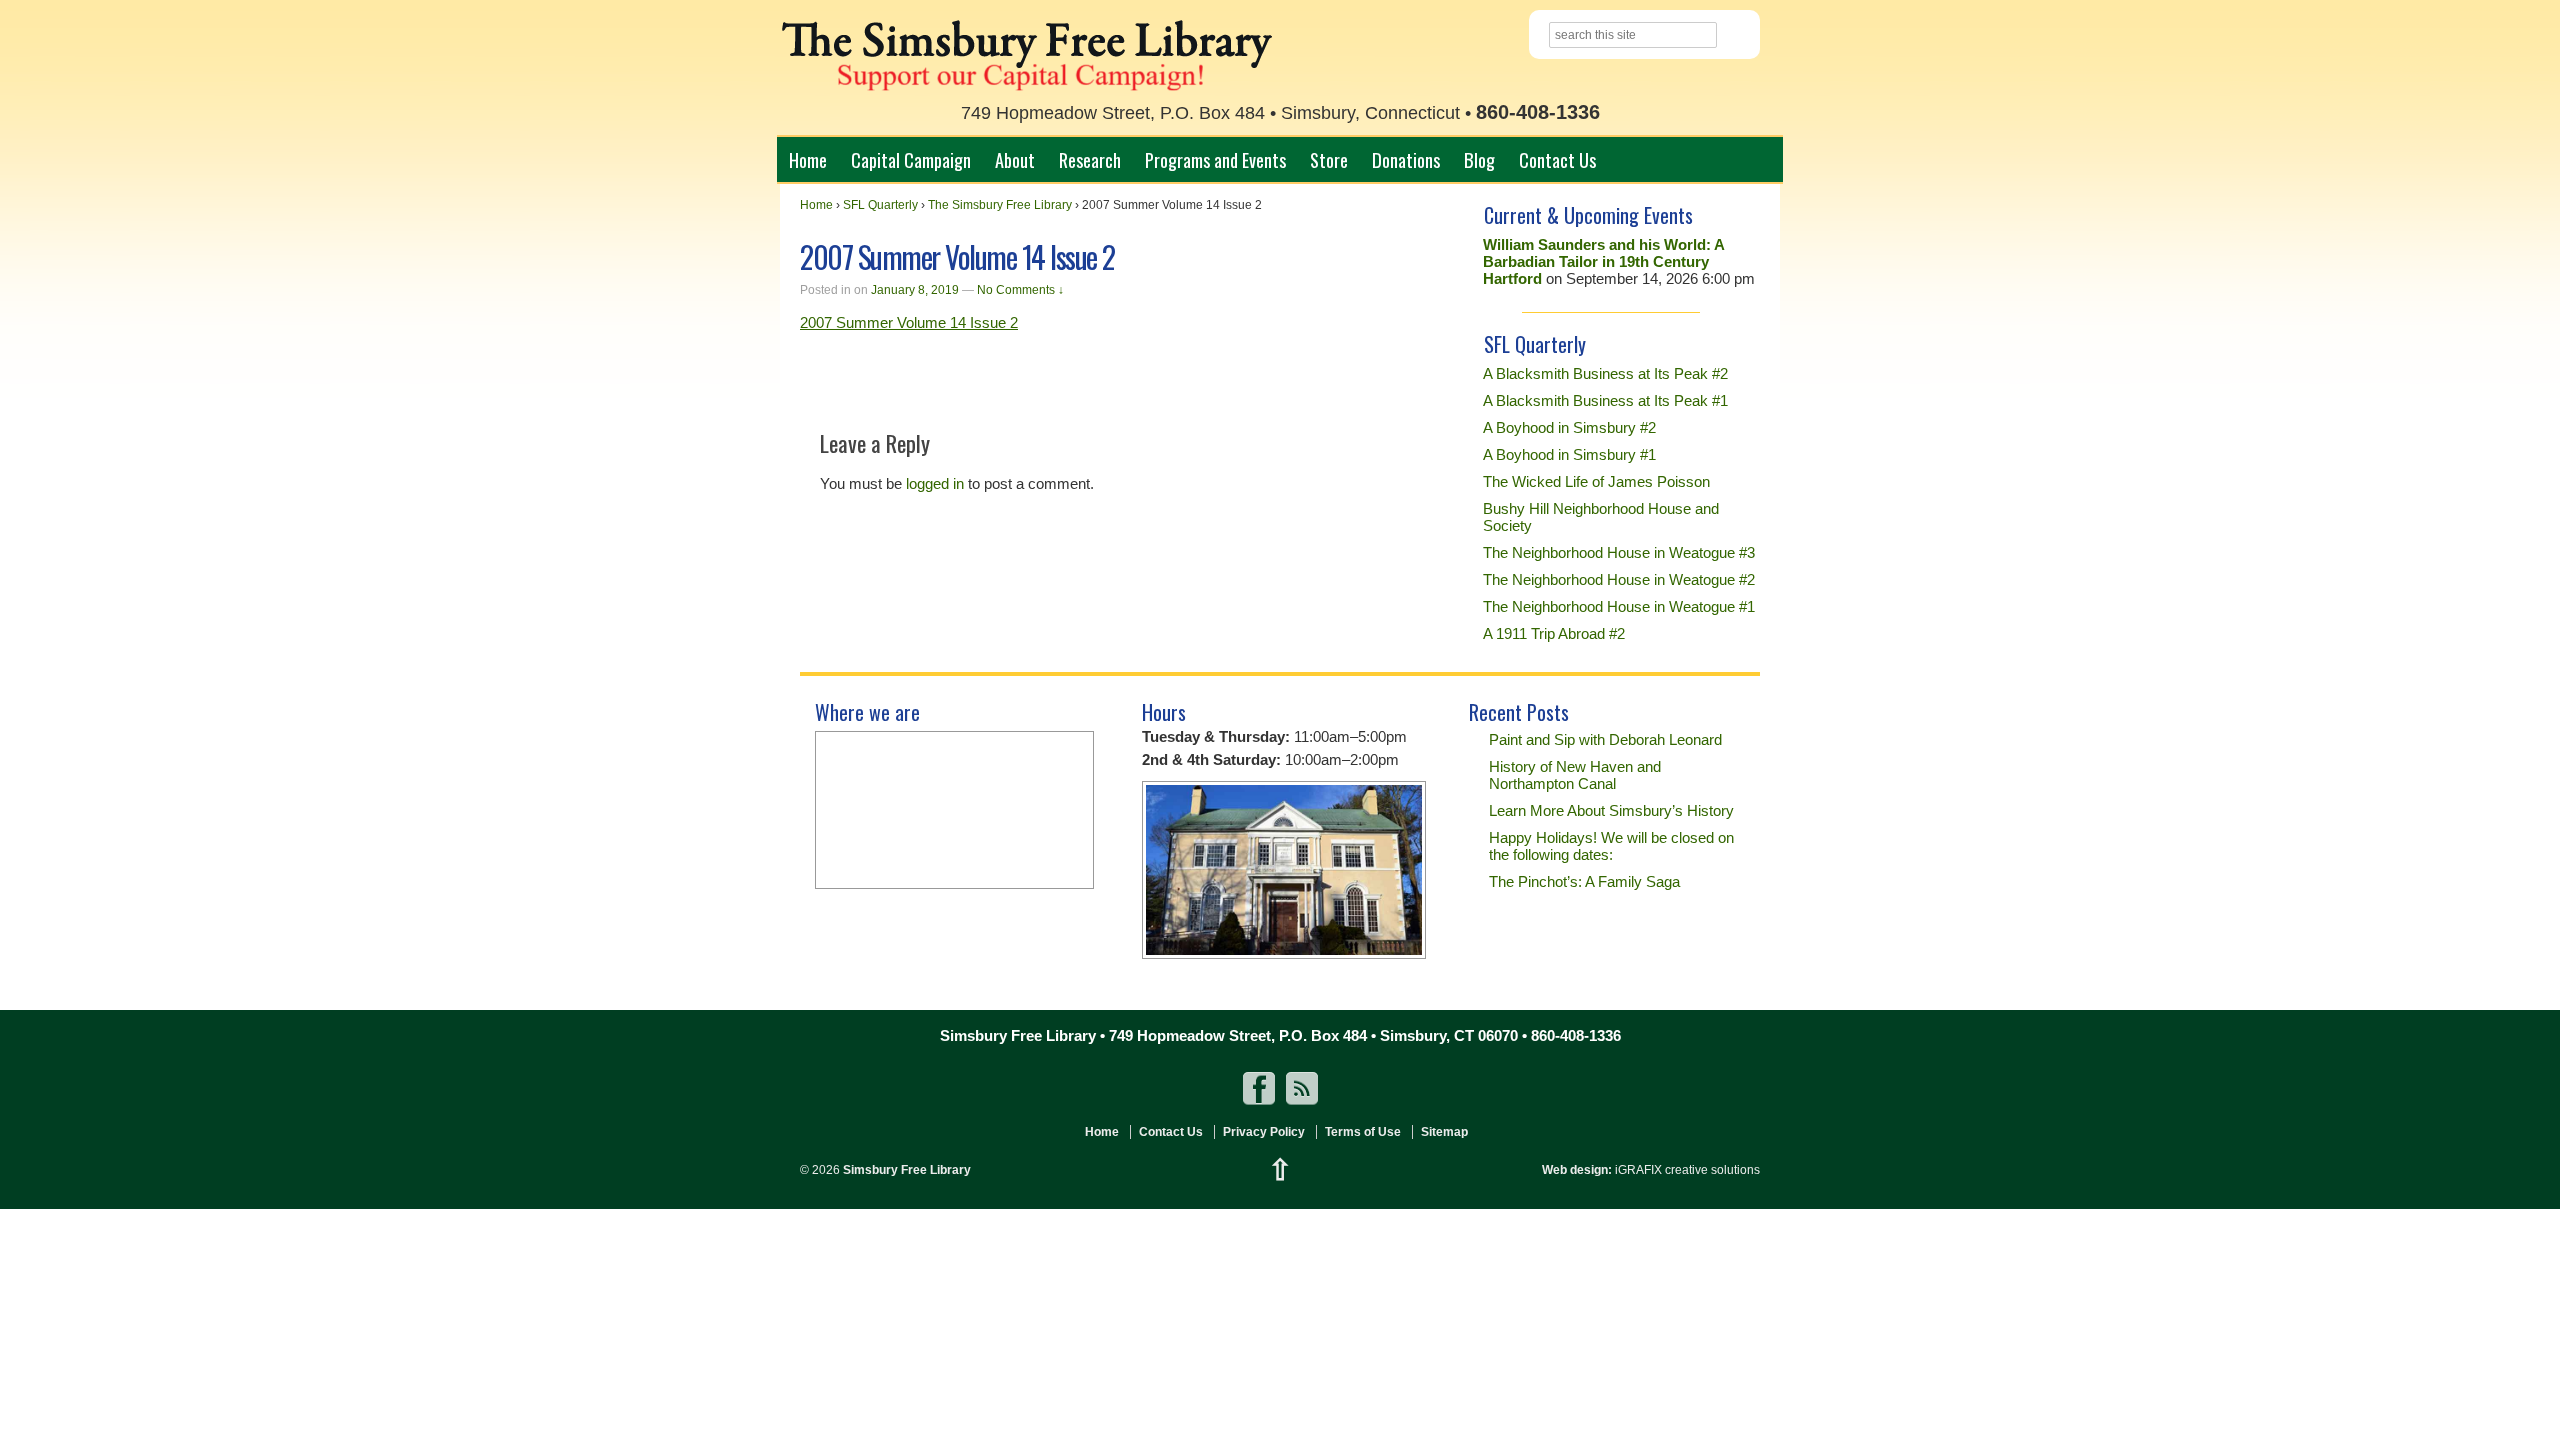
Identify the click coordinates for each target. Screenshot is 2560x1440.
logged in (935, 483)
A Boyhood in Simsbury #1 (1569, 454)
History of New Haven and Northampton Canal (1575, 775)
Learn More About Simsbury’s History (1611, 810)
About (1015, 159)
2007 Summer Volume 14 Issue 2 (909, 322)
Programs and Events (1215, 159)
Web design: (1577, 1170)
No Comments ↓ (1020, 290)
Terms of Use (1363, 1132)
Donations (1406, 159)
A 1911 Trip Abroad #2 (1554, 633)
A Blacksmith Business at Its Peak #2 (1605, 373)
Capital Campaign (911, 159)
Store (1329, 159)
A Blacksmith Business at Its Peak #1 (1605, 400)
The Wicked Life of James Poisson (1596, 481)
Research (1090, 159)
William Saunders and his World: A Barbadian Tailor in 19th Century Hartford (1603, 261)
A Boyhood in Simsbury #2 (1569, 427)
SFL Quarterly (880, 205)
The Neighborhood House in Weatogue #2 (1619, 579)
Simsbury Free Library (905, 1170)
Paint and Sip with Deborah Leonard (1605, 739)
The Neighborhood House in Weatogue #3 (1619, 552)
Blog (1479, 159)
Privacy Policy (1264, 1132)
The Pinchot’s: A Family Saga (1584, 881)
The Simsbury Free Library (1000, 205)
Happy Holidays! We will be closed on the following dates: (1611, 846)
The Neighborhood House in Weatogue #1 (1619, 606)
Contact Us (1557, 159)
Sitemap (1444, 1132)
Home (808, 159)
